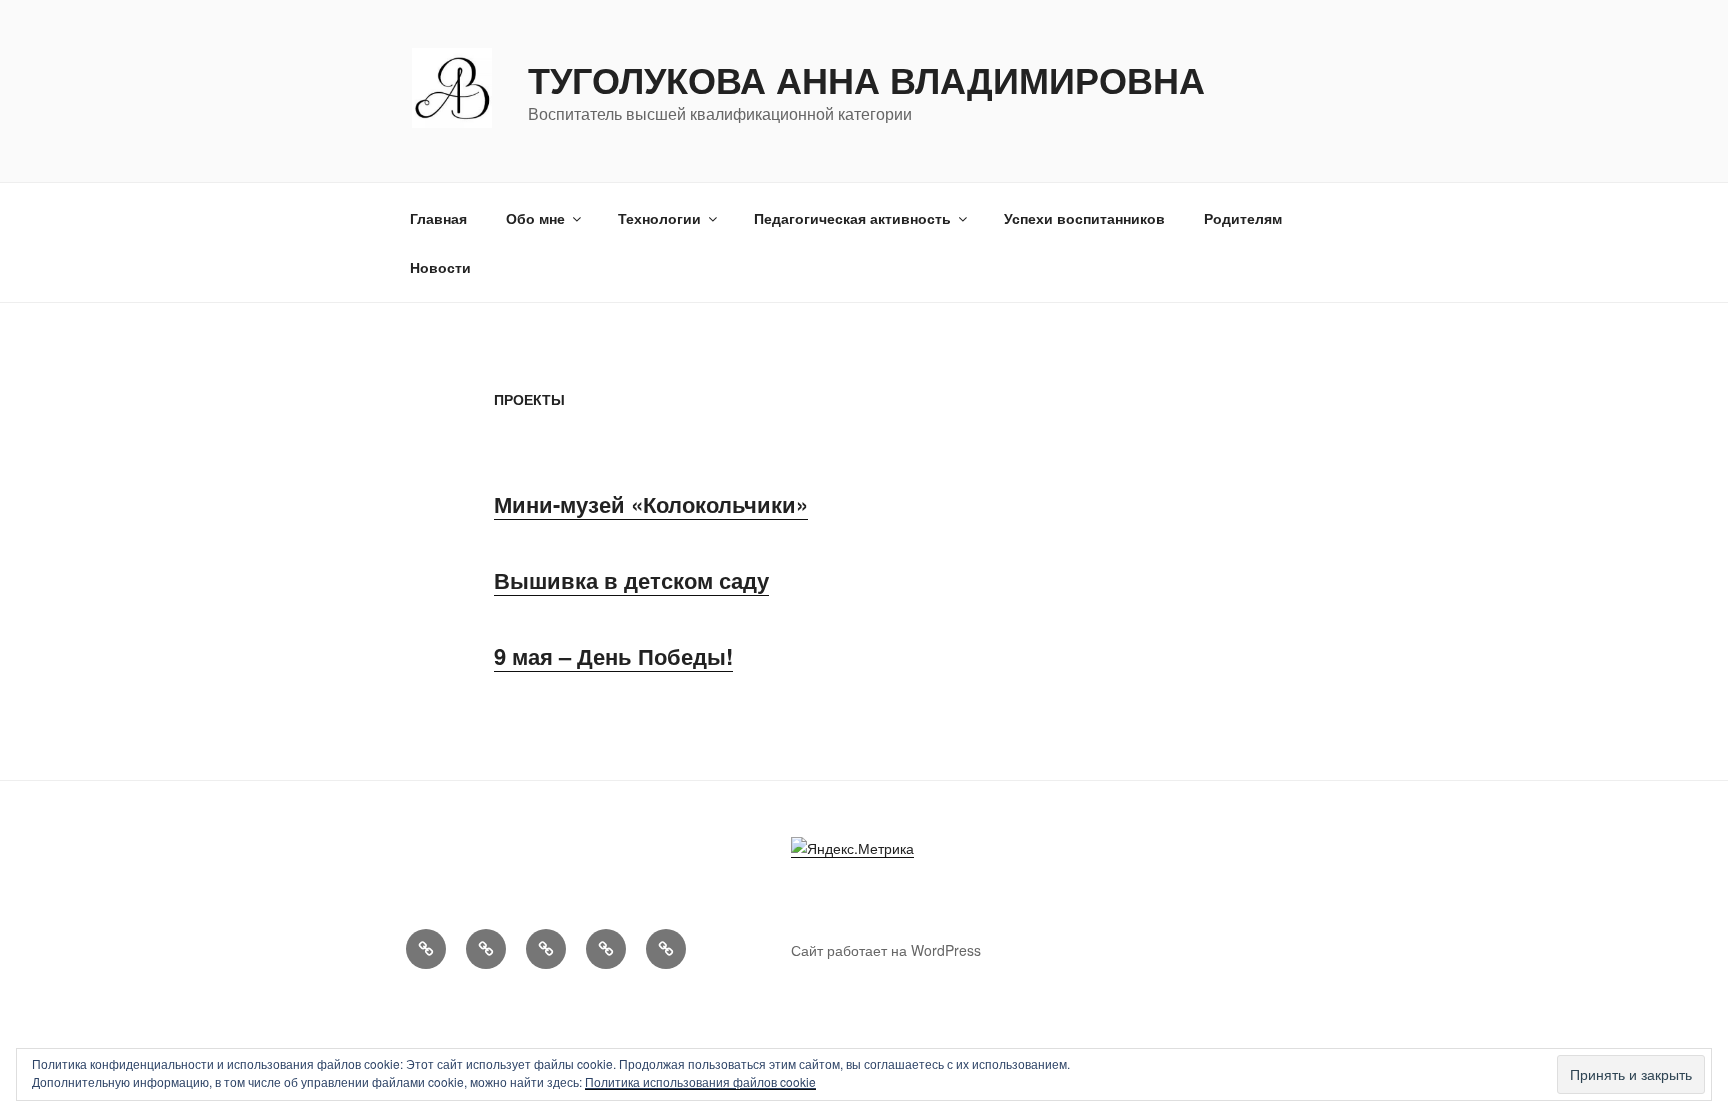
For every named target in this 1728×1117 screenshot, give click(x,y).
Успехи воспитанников (1084, 218)
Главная (438, 218)
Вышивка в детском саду (631, 580)
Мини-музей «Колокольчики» (651, 504)
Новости (440, 267)
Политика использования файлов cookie (700, 1081)
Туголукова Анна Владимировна (866, 79)
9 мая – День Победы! (613, 656)
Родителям (1243, 218)
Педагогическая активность (852, 218)
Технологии (659, 218)
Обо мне (535, 218)
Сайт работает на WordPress (886, 950)
